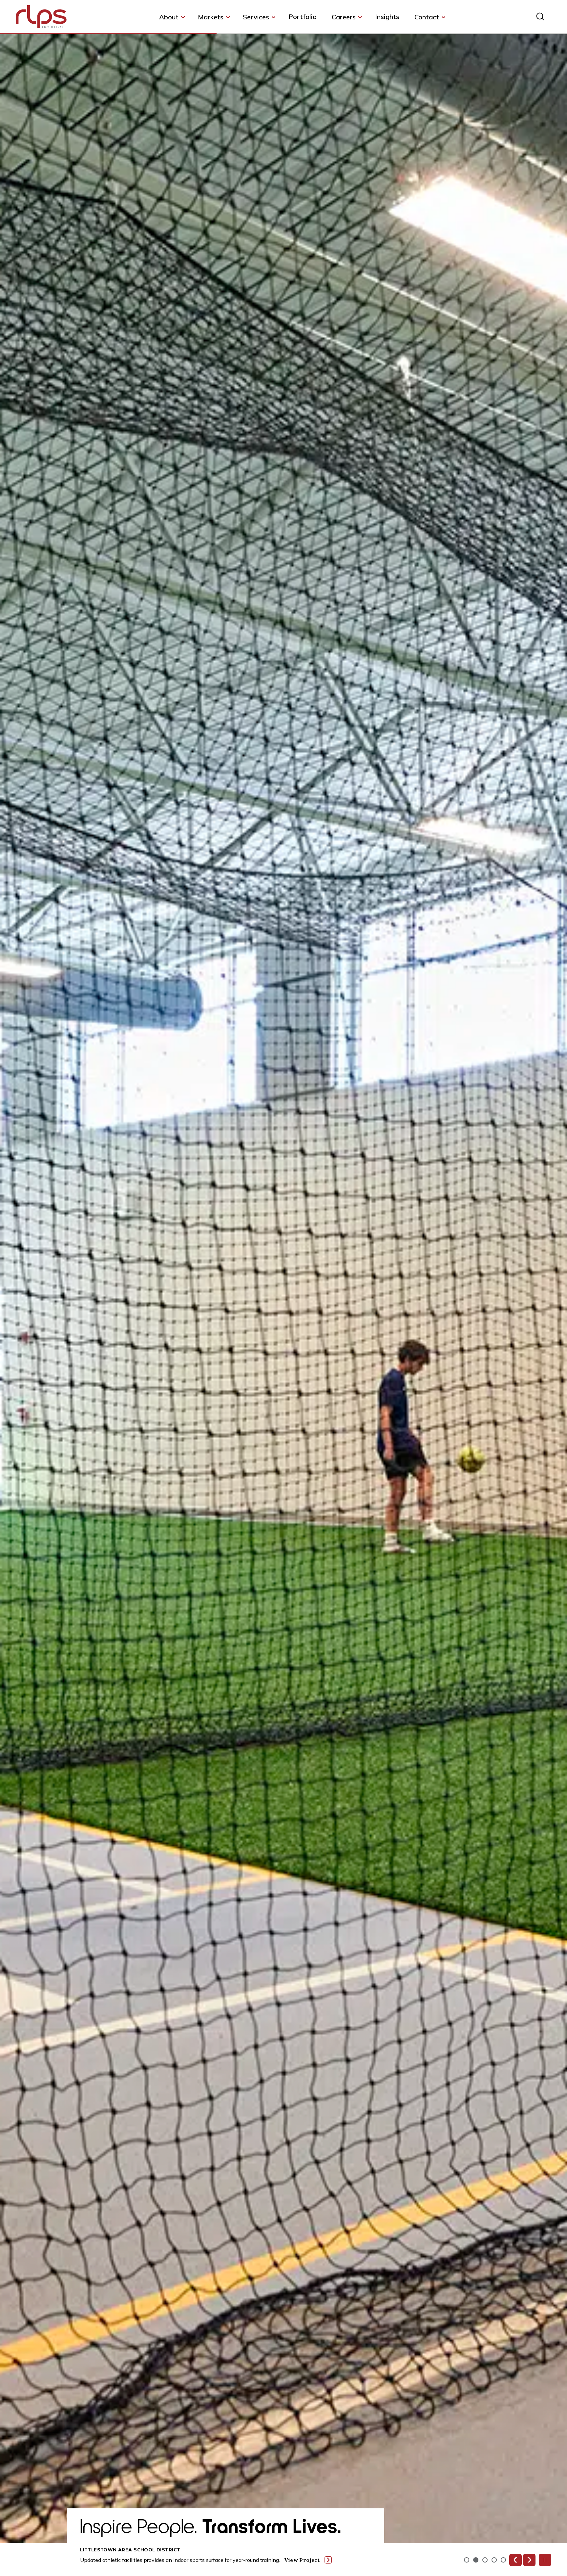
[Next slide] (529, 2560)
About (169, 17)
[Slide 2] (485, 2560)
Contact (427, 17)
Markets (211, 17)
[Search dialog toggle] (540, 16)
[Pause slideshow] (545, 2560)
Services (256, 17)
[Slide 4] (503, 2560)
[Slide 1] (476, 2560)
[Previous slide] (515, 2560)
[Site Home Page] (41, 18)
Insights (387, 17)
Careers (344, 17)
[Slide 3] (494, 2560)
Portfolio (303, 17)
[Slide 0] (467, 2560)
